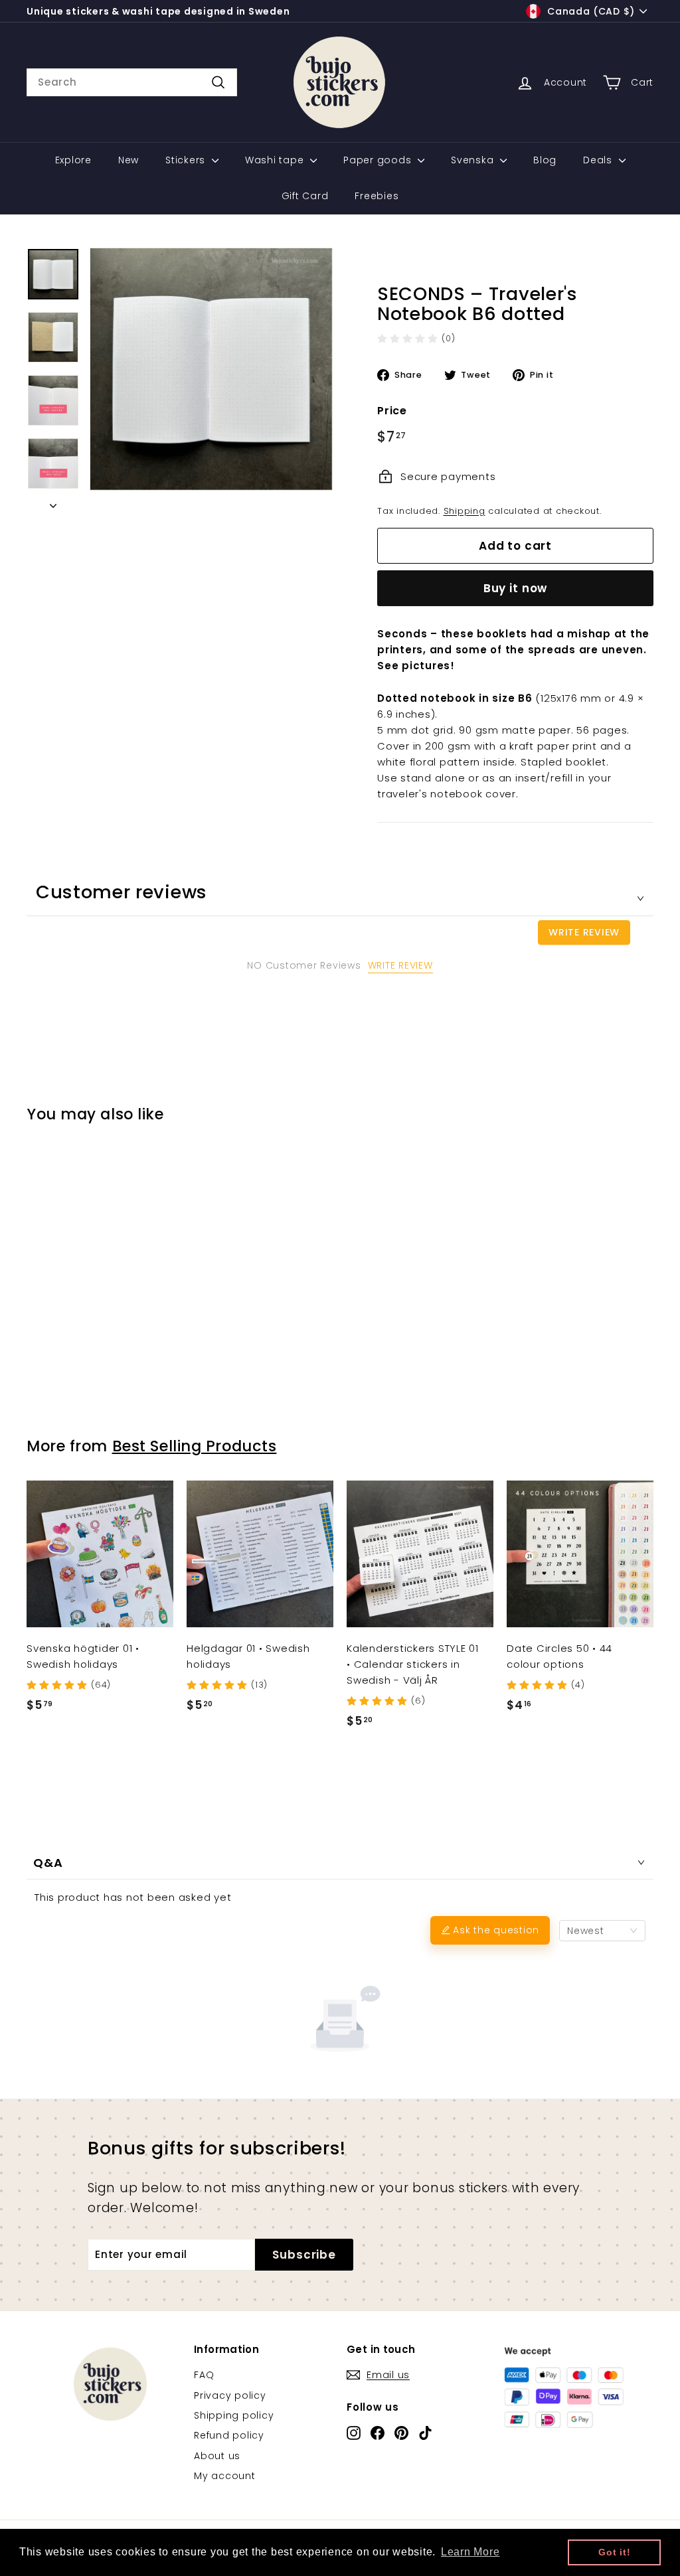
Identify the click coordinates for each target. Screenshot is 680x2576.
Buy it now (516, 588)
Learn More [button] (470, 2552)
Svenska (474, 160)
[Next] (53, 502)
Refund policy (229, 2435)
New (128, 160)
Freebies (377, 196)
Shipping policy (234, 2415)
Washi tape (276, 160)
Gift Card (305, 196)
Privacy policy (230, 2395)
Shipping (465, 511)
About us (217, 2456)
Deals (599, 160)
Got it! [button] (614, 2552)
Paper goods (379, 160)
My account (225, 2476)
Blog (545, 160)
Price (392, 411)
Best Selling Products (195, 1446)
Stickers (187, 160)
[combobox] (132, 82)
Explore (73, 160)
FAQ (204, 2375)
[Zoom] (211, 369)
